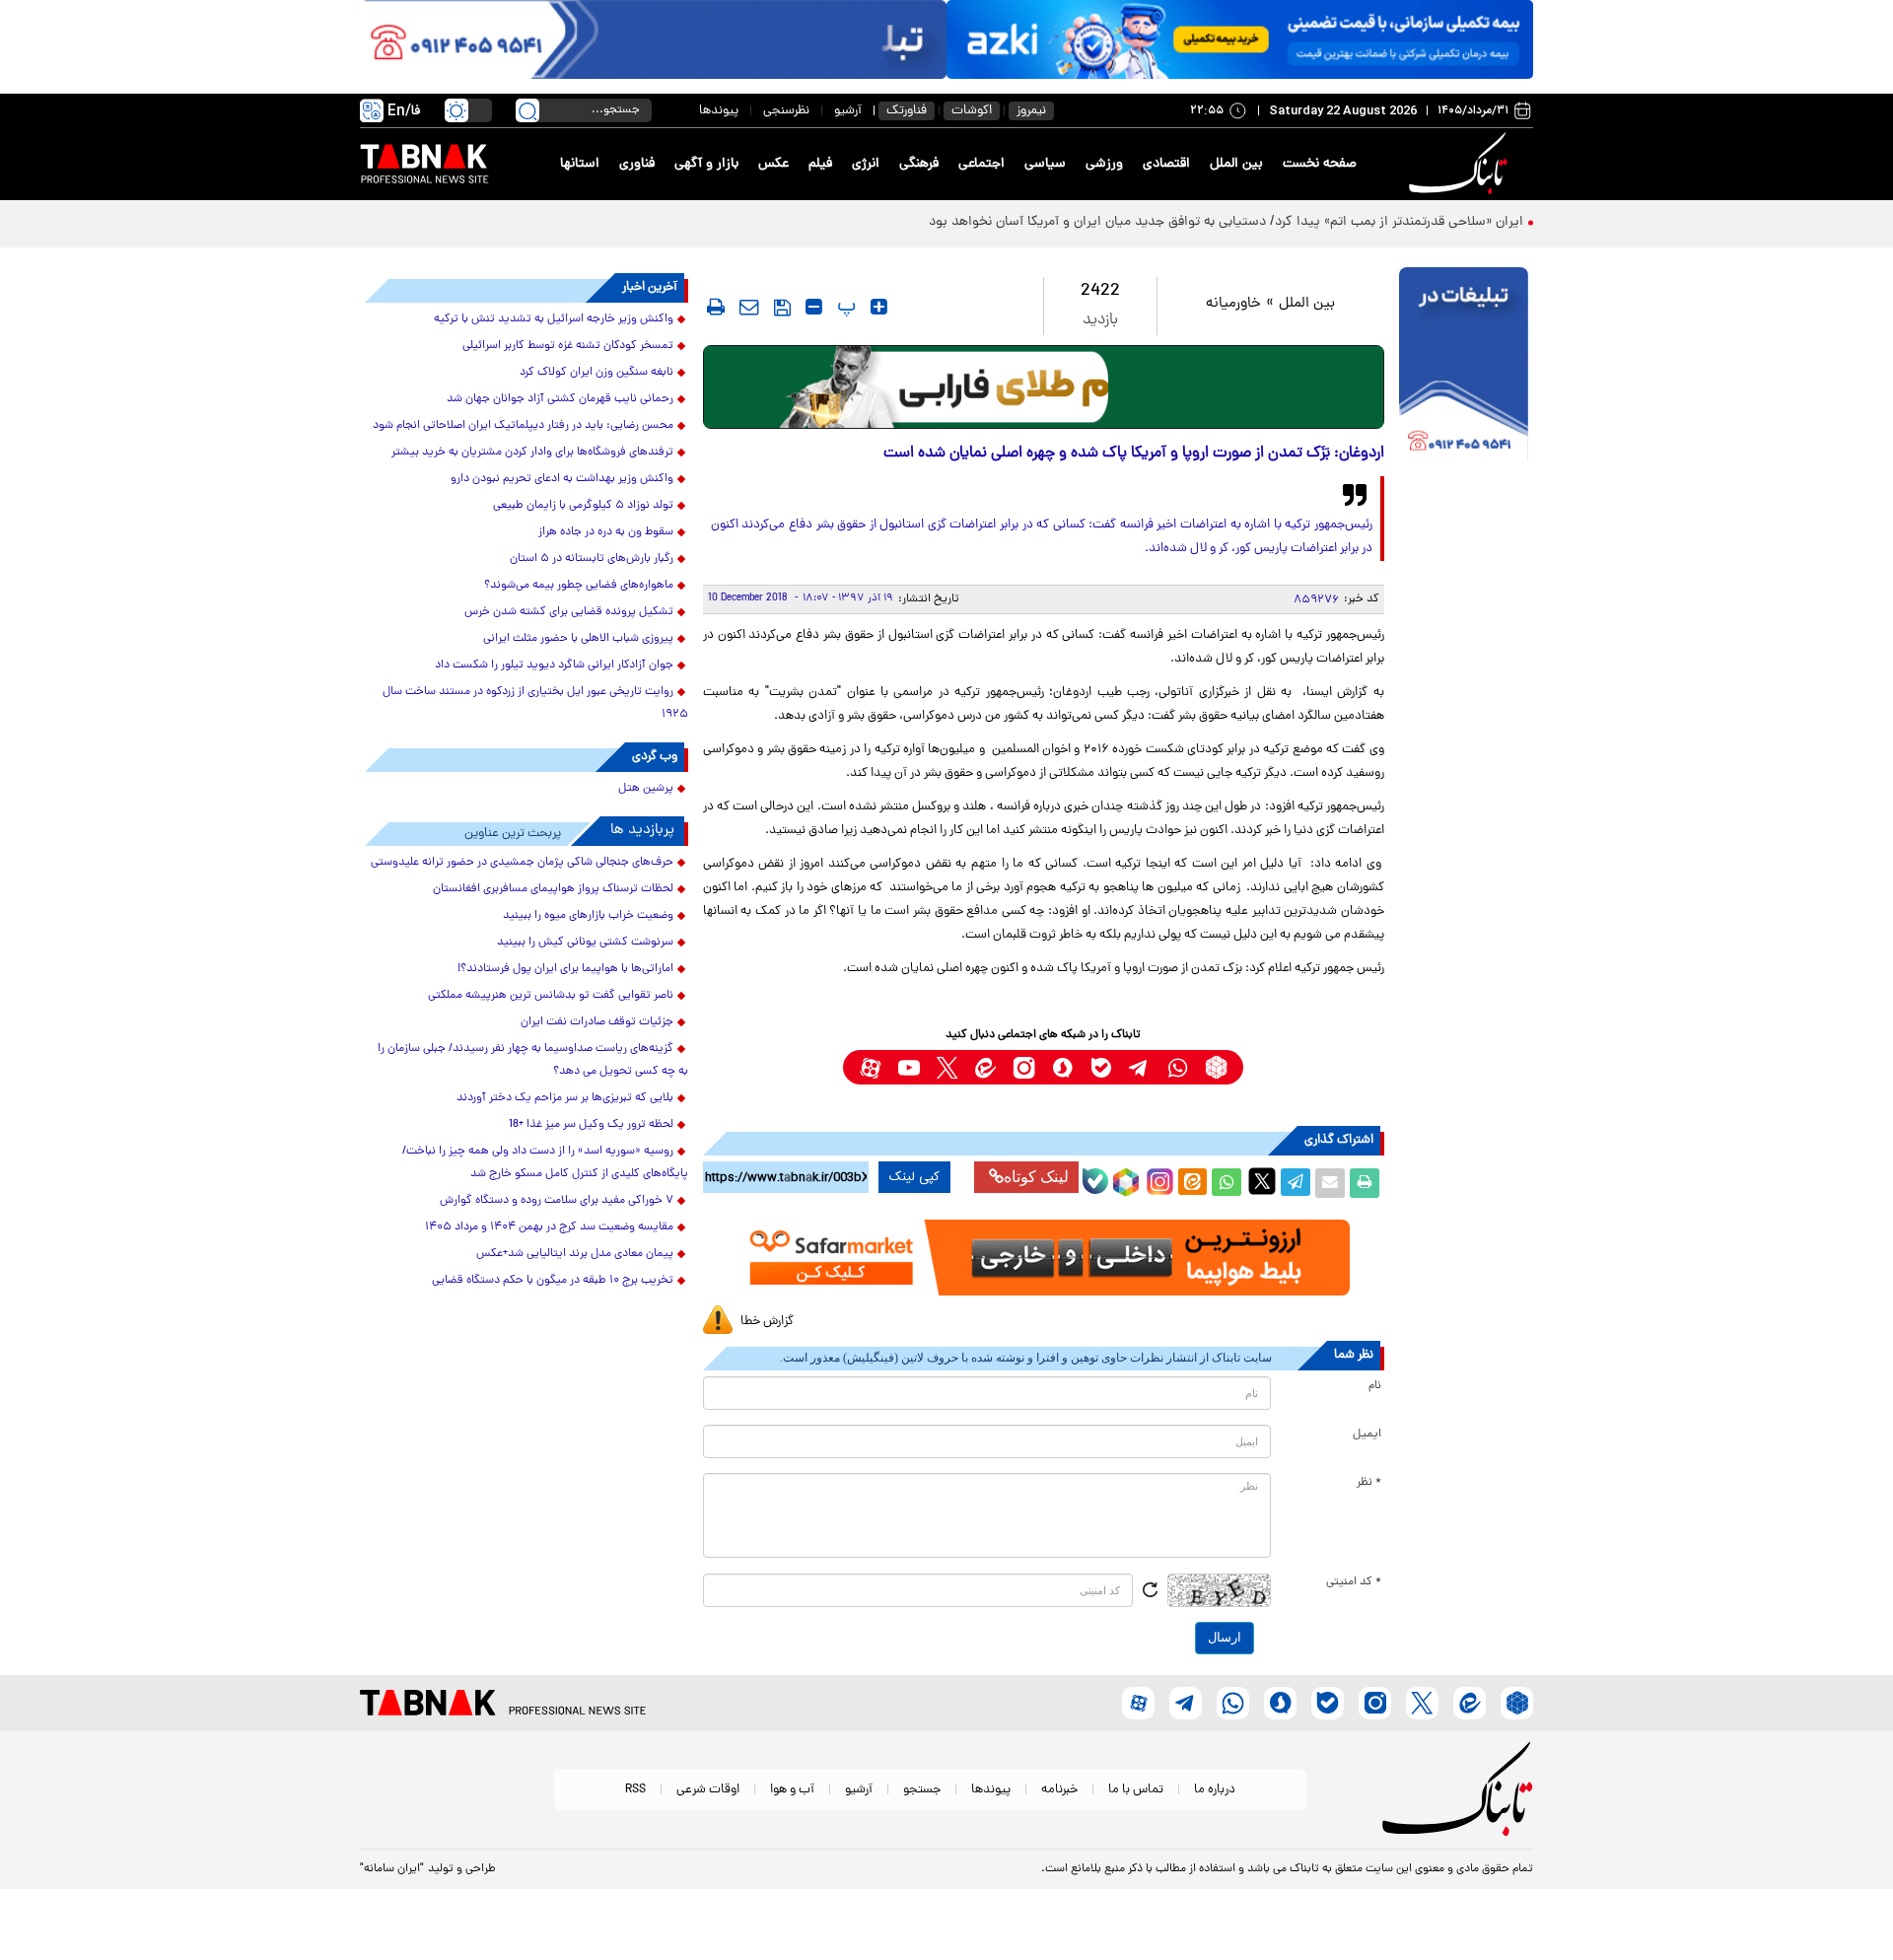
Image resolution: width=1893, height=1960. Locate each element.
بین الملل (1236, 164)
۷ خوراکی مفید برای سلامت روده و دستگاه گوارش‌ (557, 1201)
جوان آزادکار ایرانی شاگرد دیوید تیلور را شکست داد (554, 665)
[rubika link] (1216, 1067)
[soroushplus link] (1062, 1067)
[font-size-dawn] (814, 307)
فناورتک (907, 111)
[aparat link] (870, 1067)
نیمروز (1031, 111)
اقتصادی (1166, 164)
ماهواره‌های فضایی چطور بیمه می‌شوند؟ (579, 586)
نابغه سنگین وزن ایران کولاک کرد (596, 373)
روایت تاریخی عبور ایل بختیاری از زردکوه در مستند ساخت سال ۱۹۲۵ (535, 703)
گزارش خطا (767, 1322)
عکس (773, 164)
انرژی (866, 164)
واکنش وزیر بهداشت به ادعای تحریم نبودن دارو (562, 479)
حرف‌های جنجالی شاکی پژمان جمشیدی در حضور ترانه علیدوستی (522, 863)
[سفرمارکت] (1043, 1258)
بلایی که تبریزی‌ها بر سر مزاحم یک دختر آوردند (565, 1098)
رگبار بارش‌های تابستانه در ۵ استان (592, 559)
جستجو (922, 1790)
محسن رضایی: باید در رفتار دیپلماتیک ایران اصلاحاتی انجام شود (523, 426)
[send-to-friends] (749, 307)
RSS (635, 1790)
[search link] (527, 110)
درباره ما (1215, 1790)
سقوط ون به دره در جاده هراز (606, 532)
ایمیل (1367, 1435)
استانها (580, 164)
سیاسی (1045, 164)
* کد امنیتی (1354, 1582)
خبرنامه (1059, 1790)
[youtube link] (909, 1067)
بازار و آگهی (706, 164)
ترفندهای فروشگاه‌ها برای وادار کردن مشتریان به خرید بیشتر (532, 453)
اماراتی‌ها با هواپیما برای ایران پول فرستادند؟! (565, 969)
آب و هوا (792, 1790)
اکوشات (972, 111)
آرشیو (848, 111)
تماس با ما (1136, 1790)
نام (1375, 1386)
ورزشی (1104, 164)
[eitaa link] (985, 1067)
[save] (782, 308)
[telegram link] (1139, 1067)
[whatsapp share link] (1227, 1183)
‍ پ (844, 307)
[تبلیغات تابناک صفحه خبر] (1464, 367)
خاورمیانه (1233, 304)
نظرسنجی (786, 111)
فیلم (820, 164)
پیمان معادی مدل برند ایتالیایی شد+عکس (575, 1254)
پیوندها (719, 111)
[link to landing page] (1461, 164)
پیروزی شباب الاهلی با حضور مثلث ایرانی (578, 639)
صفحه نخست (1320, 164)
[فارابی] (1044, 387)
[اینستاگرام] (1157, 1179)
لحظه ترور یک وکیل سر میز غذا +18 (591, 1125)
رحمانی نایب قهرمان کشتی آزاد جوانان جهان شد (560, 399)
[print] (716, 307)
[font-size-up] (879, 307)
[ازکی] (1240, 39)
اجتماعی (982, 164)
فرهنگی (919, 164)
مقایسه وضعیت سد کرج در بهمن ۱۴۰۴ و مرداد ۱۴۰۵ (549, 1227)
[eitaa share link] (1192, 1183)
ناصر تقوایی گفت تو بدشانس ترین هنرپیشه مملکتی (551, 996)
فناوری (637, 164)
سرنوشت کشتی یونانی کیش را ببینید (585, 943)
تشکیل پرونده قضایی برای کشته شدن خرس (569, 612)
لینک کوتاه (1036, 1177)
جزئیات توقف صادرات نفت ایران (597, 1022)
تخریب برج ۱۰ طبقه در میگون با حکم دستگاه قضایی (553, 1281)
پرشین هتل (646, 789)
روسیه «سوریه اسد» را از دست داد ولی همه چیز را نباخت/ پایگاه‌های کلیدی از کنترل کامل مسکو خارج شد (545, 1163)
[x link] (947, 1067)
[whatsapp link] (1178, 1067)
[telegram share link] (1296, 1183)
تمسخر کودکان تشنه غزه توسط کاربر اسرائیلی (568, 346)
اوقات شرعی (708, 1790)
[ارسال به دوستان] (1330, 1183)
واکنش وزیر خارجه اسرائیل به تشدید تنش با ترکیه (554, 319)
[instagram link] (1024, 1067)
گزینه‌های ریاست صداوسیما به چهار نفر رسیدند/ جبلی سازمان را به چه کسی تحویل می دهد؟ (533, 1060)
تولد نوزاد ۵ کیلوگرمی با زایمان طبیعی (583, 506)
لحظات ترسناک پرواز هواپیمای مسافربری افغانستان (553, 889)
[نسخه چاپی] (1365, 1183)
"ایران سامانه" (392, 1869)
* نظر (1369, 1483)
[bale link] (1101, 1067)
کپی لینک (914, 1177)
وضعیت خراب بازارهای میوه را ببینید (588, 916)
